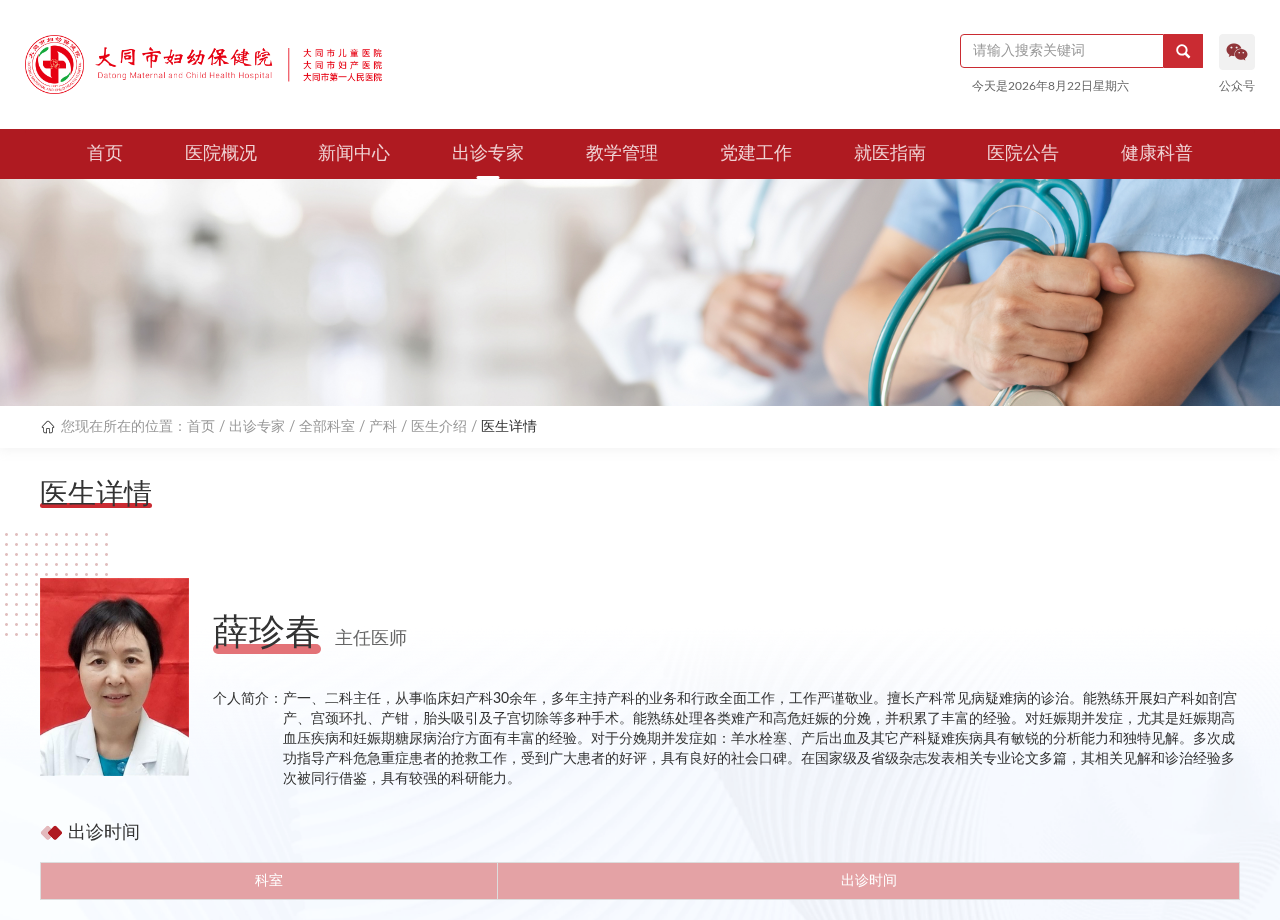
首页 (105, 154)
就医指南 (890, 154)
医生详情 (509, 427)
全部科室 (327, 427)
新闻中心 (354, 154)
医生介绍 (439, 427)
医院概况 (221, 154)
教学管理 (622, 154)
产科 (383, 427)
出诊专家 (488, 154)
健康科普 (1157, 154)
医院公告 (1023, 154)
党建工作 (756, 154)
